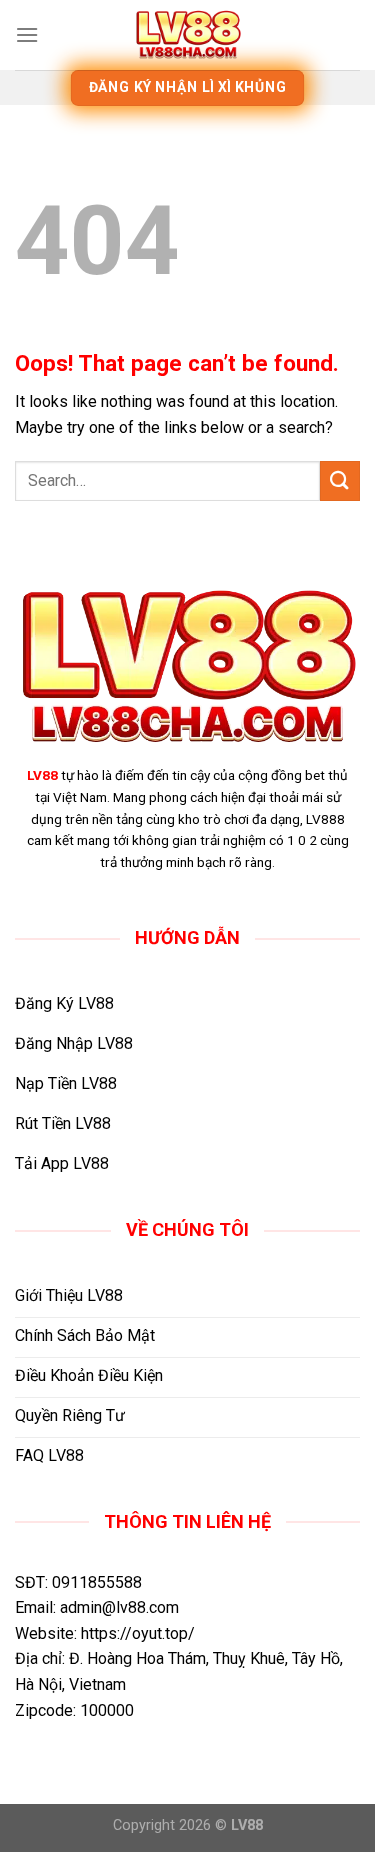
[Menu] (27, 34)
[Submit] (340, 480)
